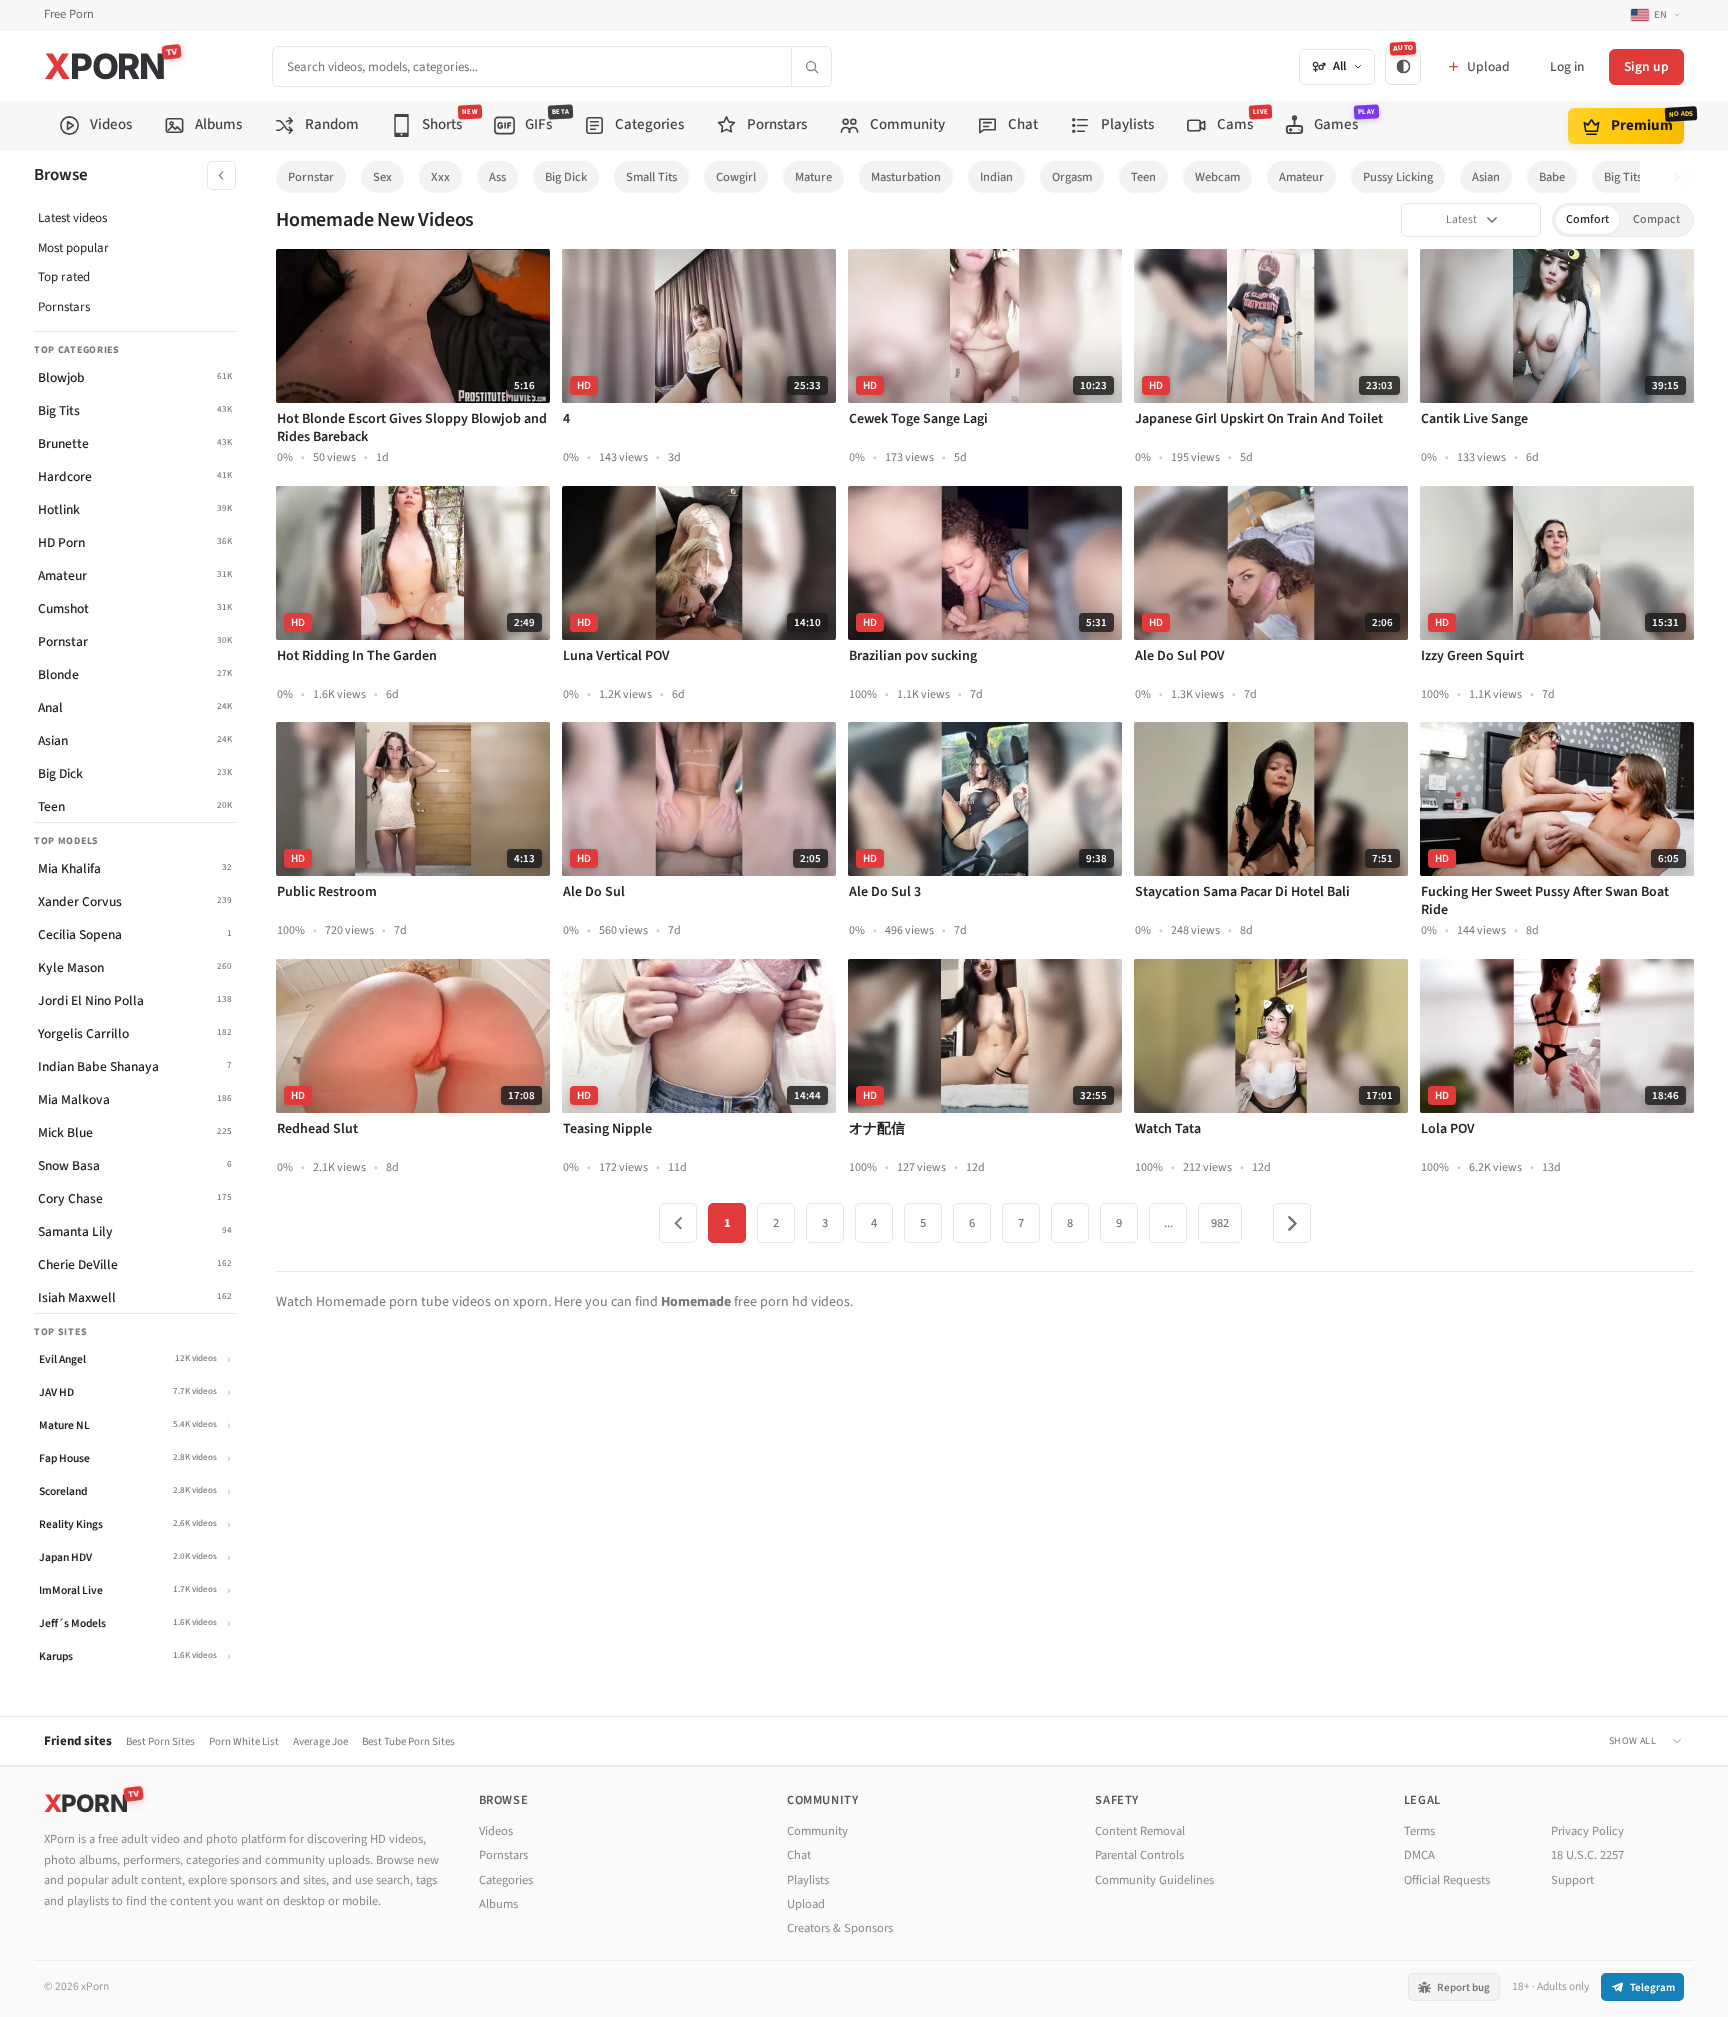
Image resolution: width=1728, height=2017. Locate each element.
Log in (1567, 66)
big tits (1623, 177)
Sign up (1646, 66)
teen (1143, 177)
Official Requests (1447, 1880)
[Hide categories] (221, 175)
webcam (1217, 177)
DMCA (1419, 1855)
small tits (651, 177)
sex (382, 177)
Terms (1419, 1831)
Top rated (64, 277)
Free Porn (69, 14)
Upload (806, 1904)
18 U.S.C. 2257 (1587, 1855)
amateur (1301, 177)
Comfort (1587, 219)
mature (813, 177)
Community (817, 1831)
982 (1220, 1223)
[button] (1682, 177)
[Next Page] (1292, 1223)
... (1168, 1223)
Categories (506, 1880)
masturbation (906, 177)
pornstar (311, 177)
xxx (440, 177)
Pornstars (64, 307)
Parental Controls (1139, 1855)
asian (1486, 177)
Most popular (73, 248)
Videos (496, 1831)
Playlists (808, 1880)
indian (996, 177)
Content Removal (1140, 1831)
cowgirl (736, 177)
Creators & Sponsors (840, 1928)
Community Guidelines (1154, 1880)
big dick (566, 177)
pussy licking (1398, 177)
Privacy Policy (1587, 1831)
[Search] (811, 66)
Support (1572, 1880)
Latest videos (72, 218)
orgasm (1072, 177)
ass (497, 177)
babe (1552, 177)
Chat (799, 1855)
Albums (498, 1904)
